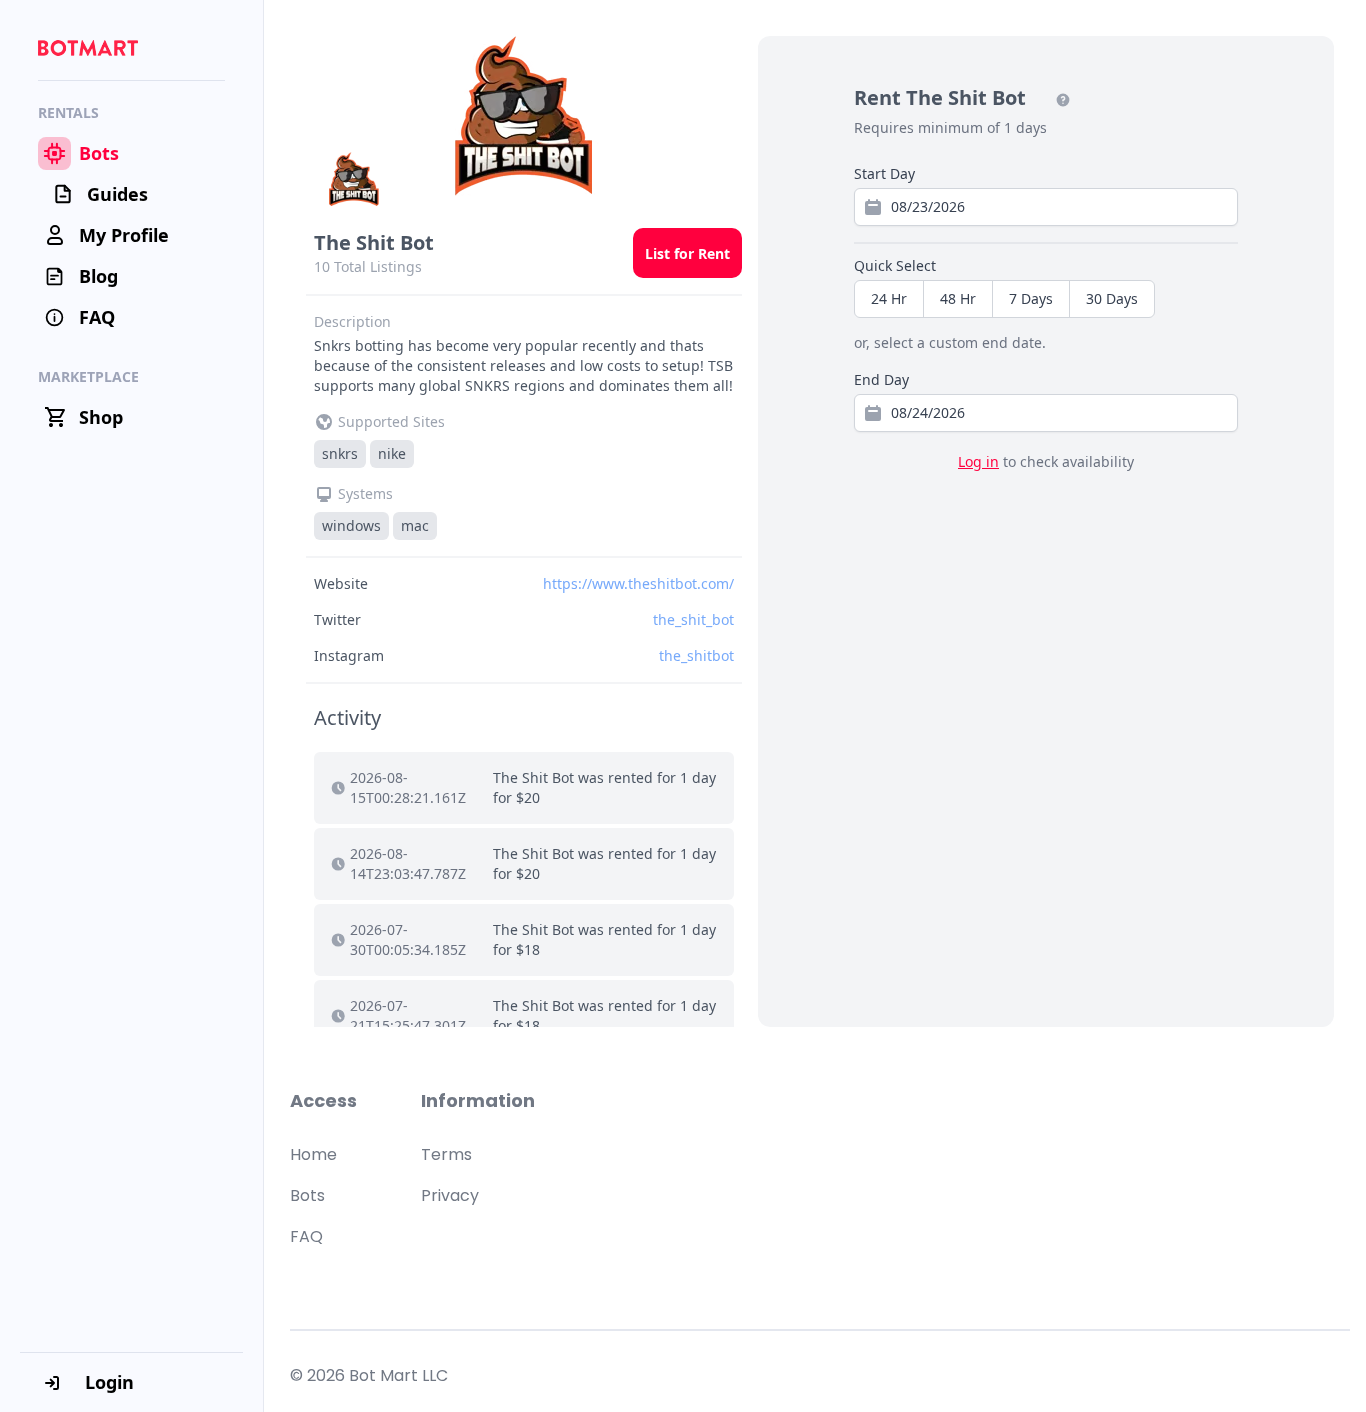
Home (313, 1154)
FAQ (306, 1236)
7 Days (1031, 298)
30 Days (1112, 298)
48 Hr (958, 298)
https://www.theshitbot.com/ (638, 583)
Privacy (450, 1195)
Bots (307, 1195)
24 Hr (889, 298)
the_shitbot (696, 655)
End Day (881, 379)
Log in (978, 461)
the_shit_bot (693, 619)
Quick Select (895, 265)
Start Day (884, 173)
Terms (446, 1154)
